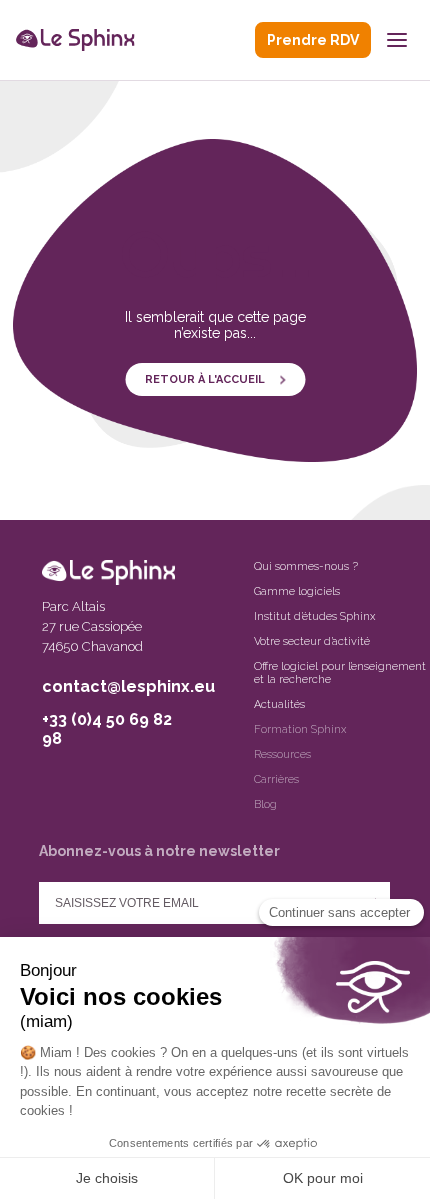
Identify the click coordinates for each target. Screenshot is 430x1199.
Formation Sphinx (300, 729)
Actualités (279, 704)
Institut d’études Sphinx (314, 616)
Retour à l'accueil (205, 379)
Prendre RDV (313, 40)
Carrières (276, 779)
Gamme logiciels (297, 591)
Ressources (282, 754)
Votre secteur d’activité (312, 641)
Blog (265, 804)
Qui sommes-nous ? (306, 566)
